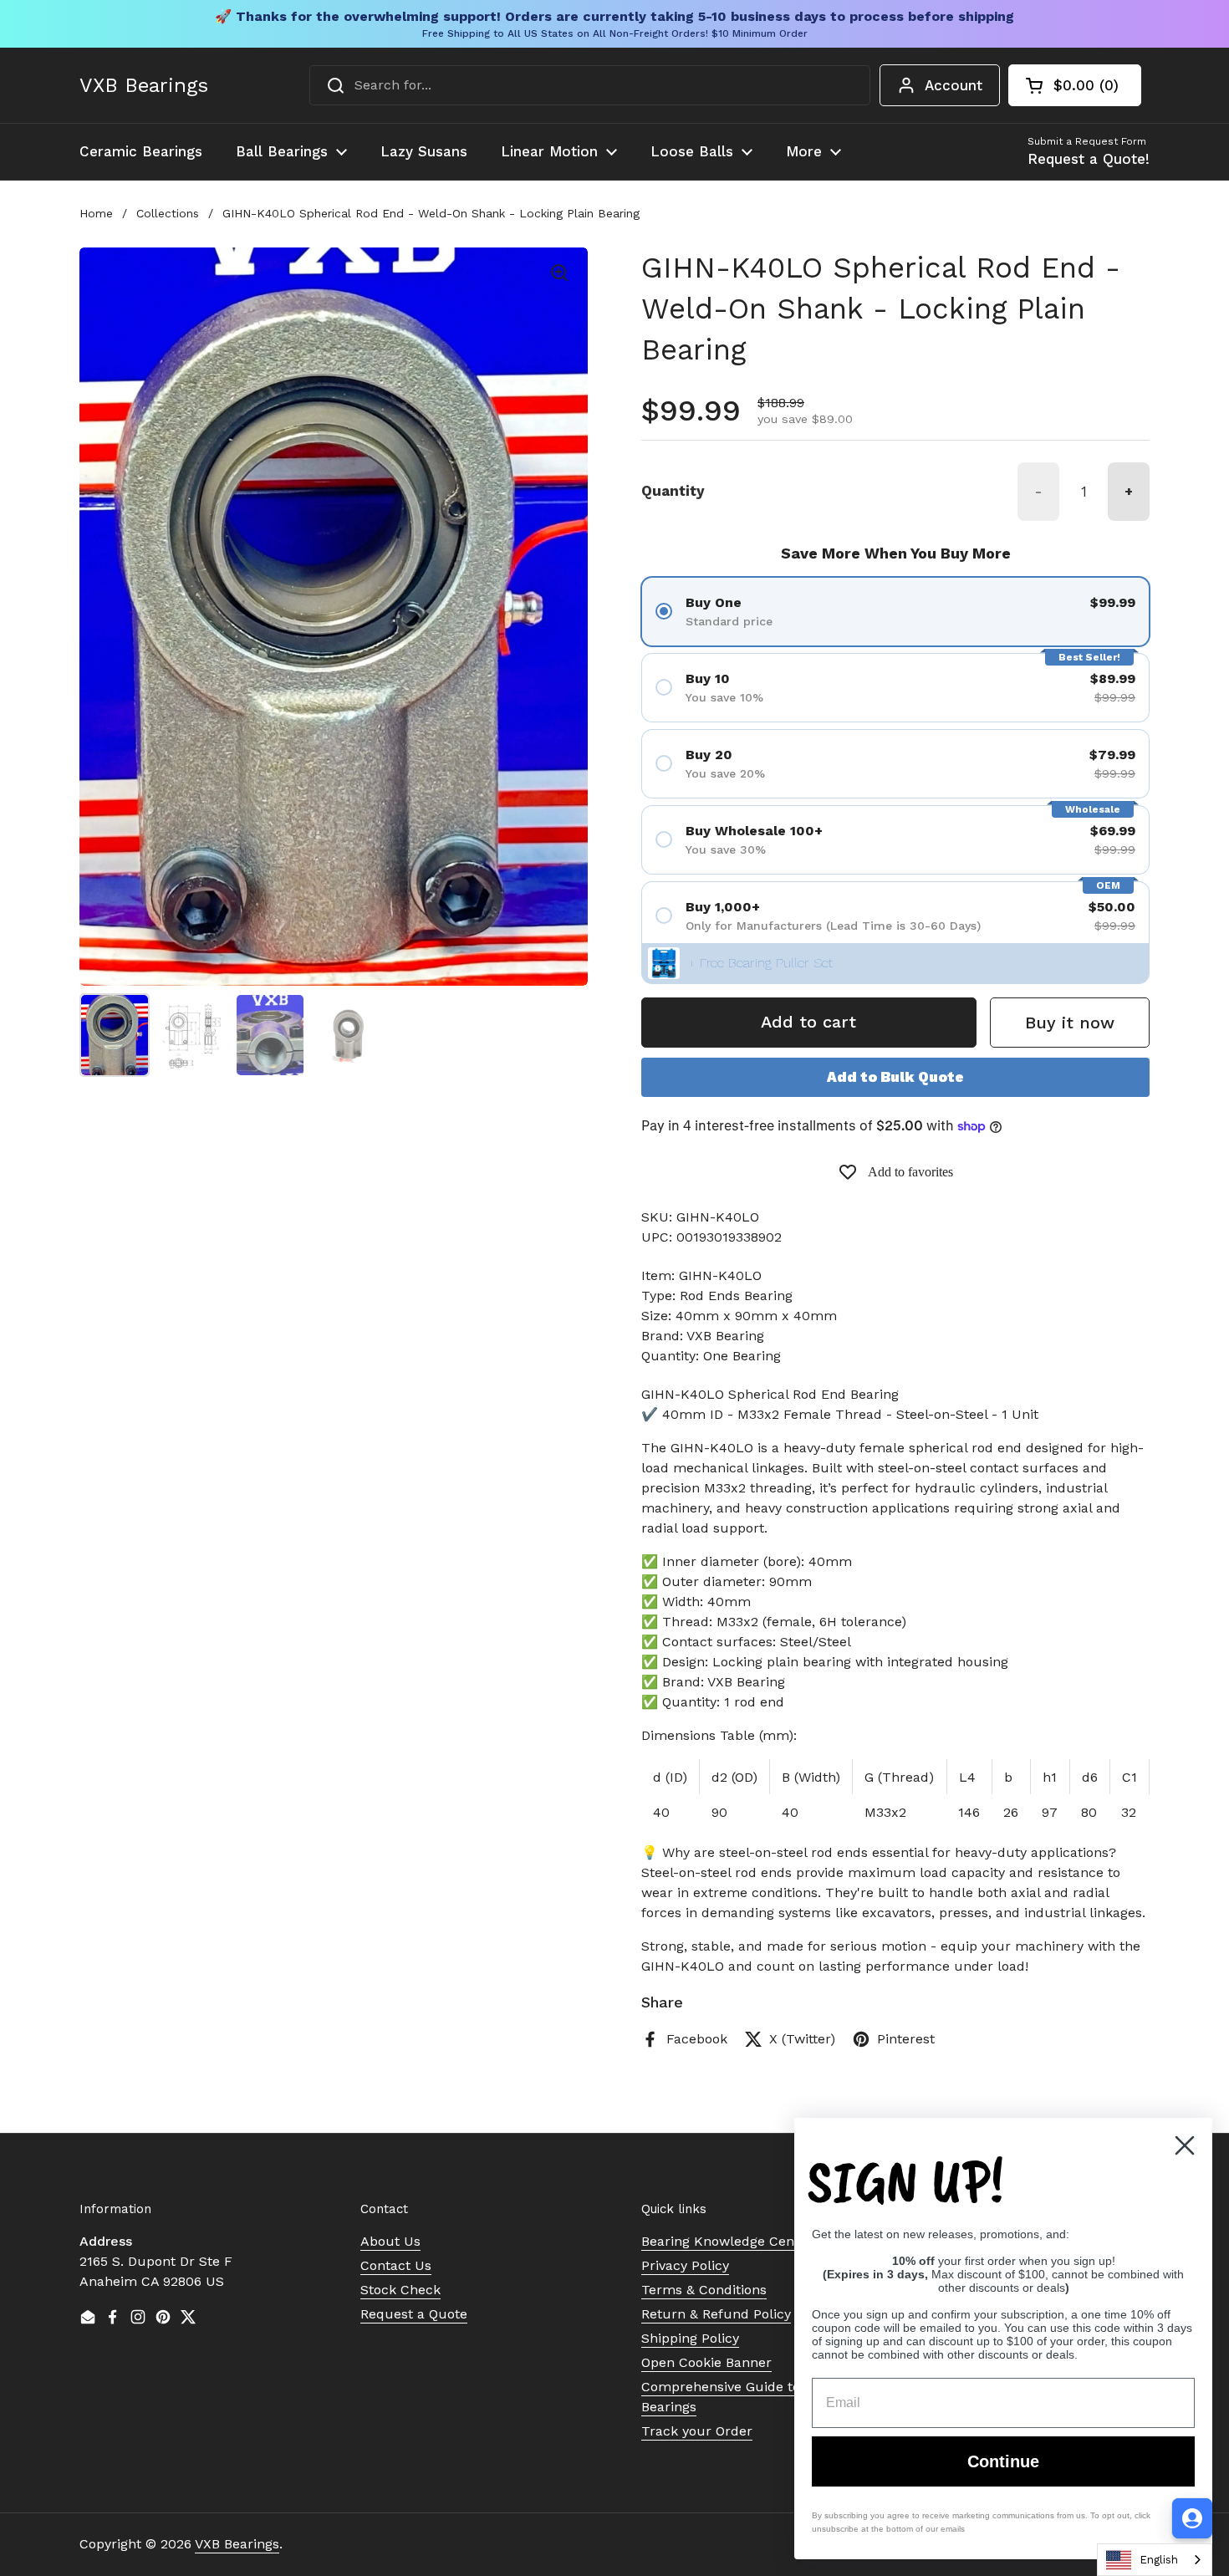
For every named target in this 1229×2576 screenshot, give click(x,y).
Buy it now (1070, 1023)
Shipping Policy (690, 2338)
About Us (390, 2241)
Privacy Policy (685, 2265)
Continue (1003, 2461)
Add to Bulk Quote (895, 1077)
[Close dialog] (1185, 2145)
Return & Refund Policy (716, 2314)
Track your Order (697, 2431)
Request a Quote (414, 2314)
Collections (168, 213)
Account (954, 85)
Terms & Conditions (704, 2290)
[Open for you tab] (1192, 2518)
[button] (1075, 85)
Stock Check (400, 2290)
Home (96, 213)
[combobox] (590, 85)
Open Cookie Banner (706, 2362)
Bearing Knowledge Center (727, 2241)
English (1159, 2560)
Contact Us (396, 2265)
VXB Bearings (144, 85)
